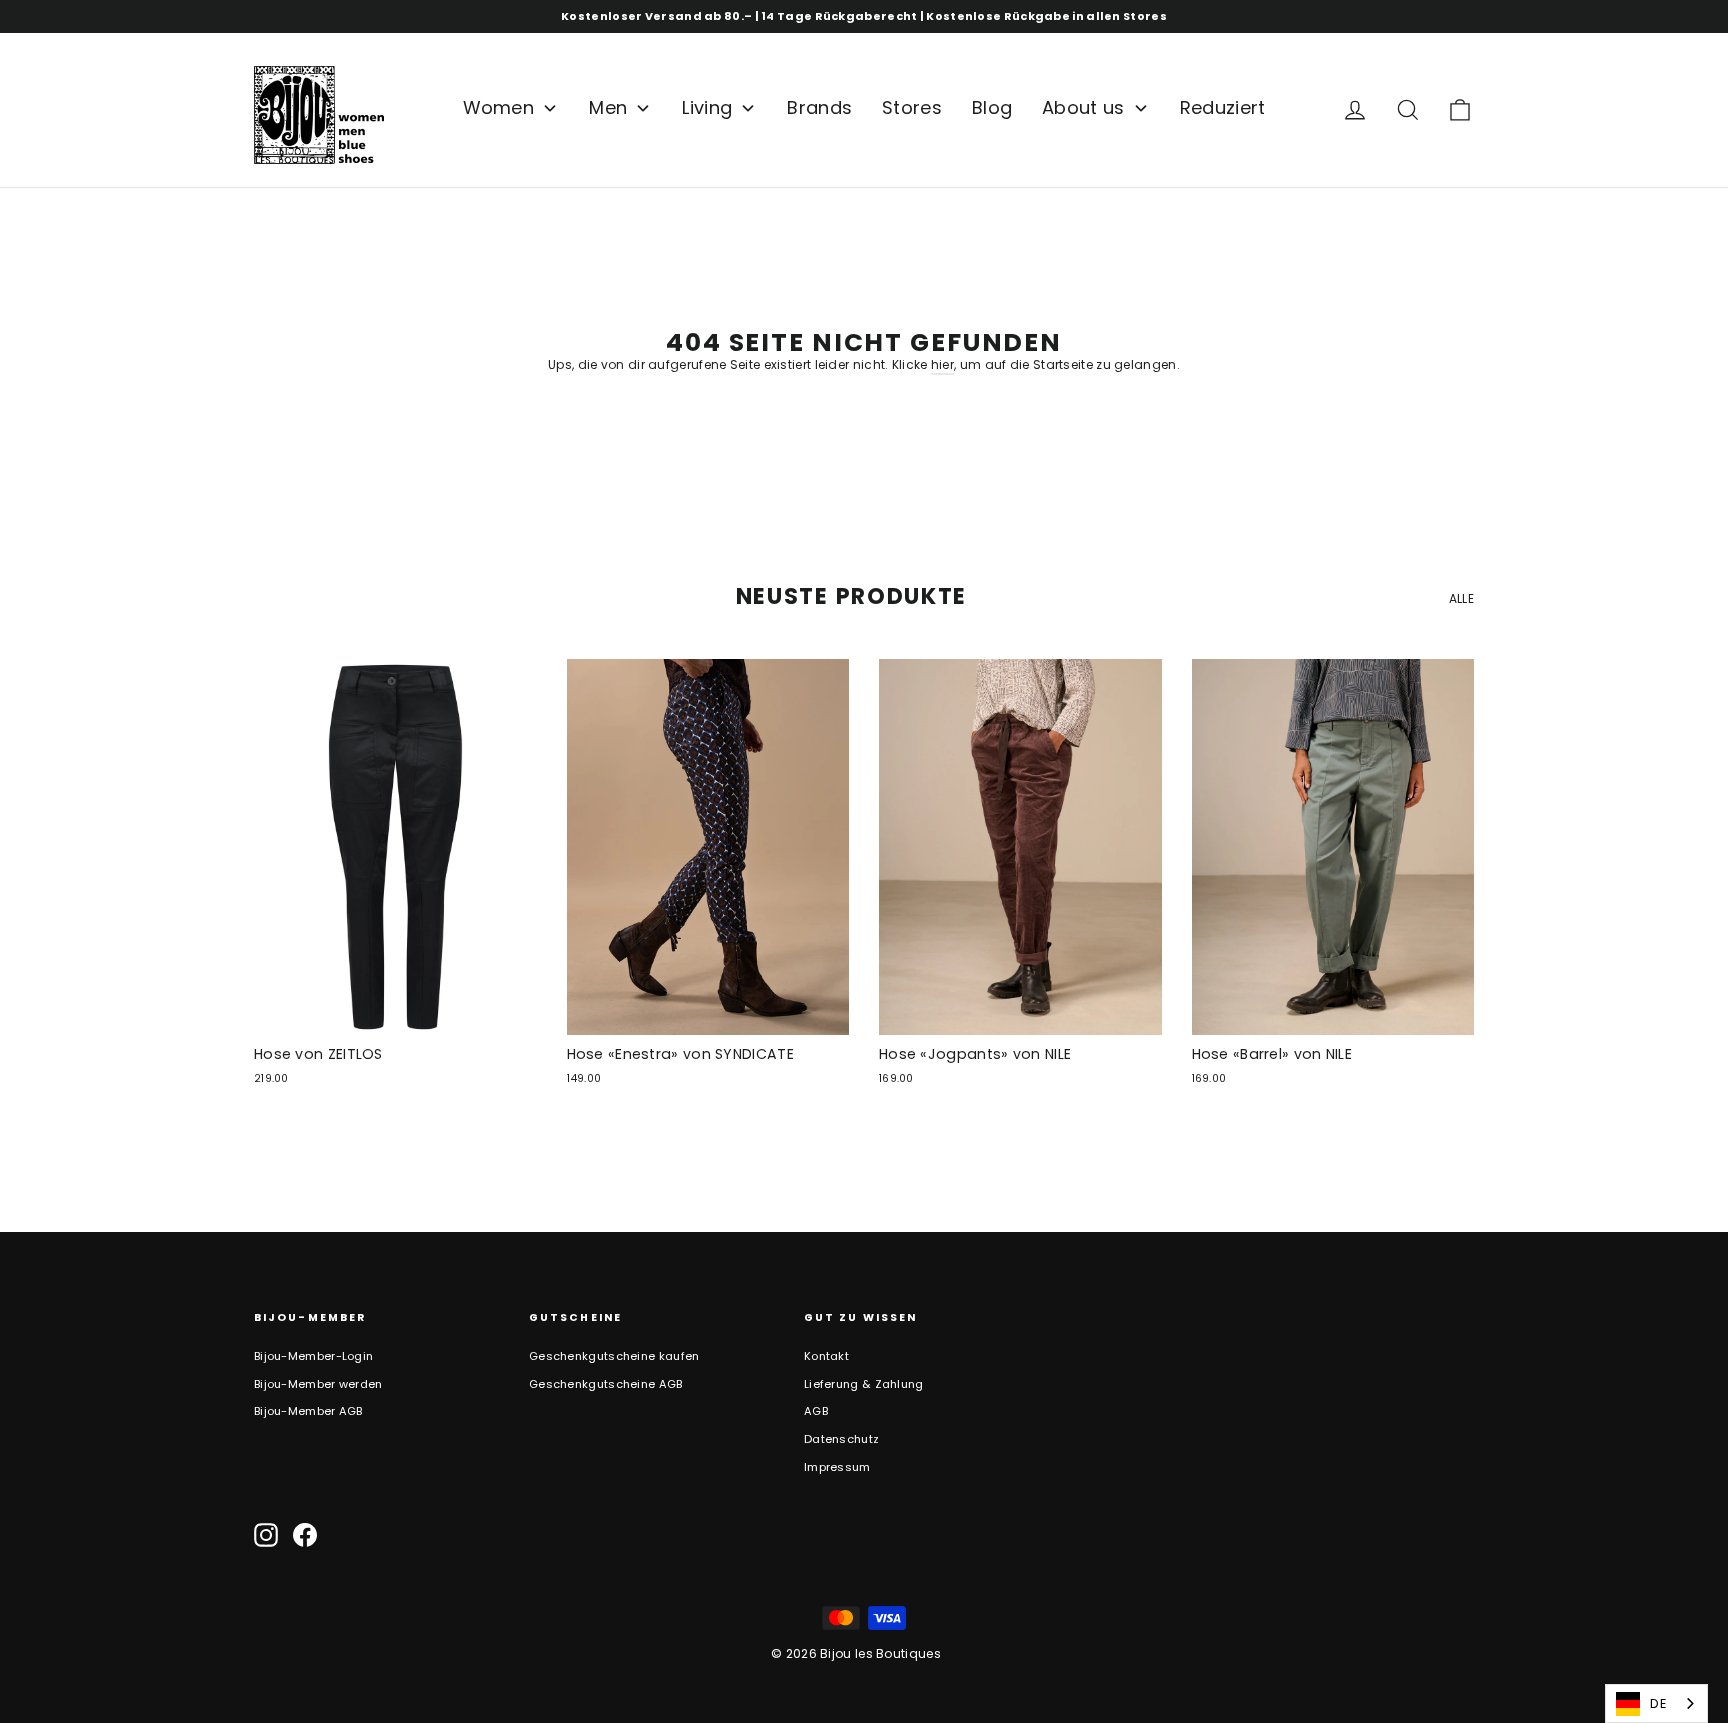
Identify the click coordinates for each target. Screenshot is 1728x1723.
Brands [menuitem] (819, 107)
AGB (816, 1411)
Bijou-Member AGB (308, 1411)
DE (1658, 1703)
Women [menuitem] (499, 107)
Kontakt (826, 1356)
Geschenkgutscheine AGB (606, 1384)
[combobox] (1656, 1703)
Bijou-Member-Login (313, 1356)
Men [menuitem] (608, 107)
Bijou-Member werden (318, 1384)
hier (942, 364)
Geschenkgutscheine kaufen (614, 1356)
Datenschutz (841, 1439)
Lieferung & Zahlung (864, 1384)
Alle (1461, 598)
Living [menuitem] (707, 107)
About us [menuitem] (1083, 107)
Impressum (837, 1467)
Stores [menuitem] (912, 107)
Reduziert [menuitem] (1223, 107)
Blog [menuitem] (992, 107)
